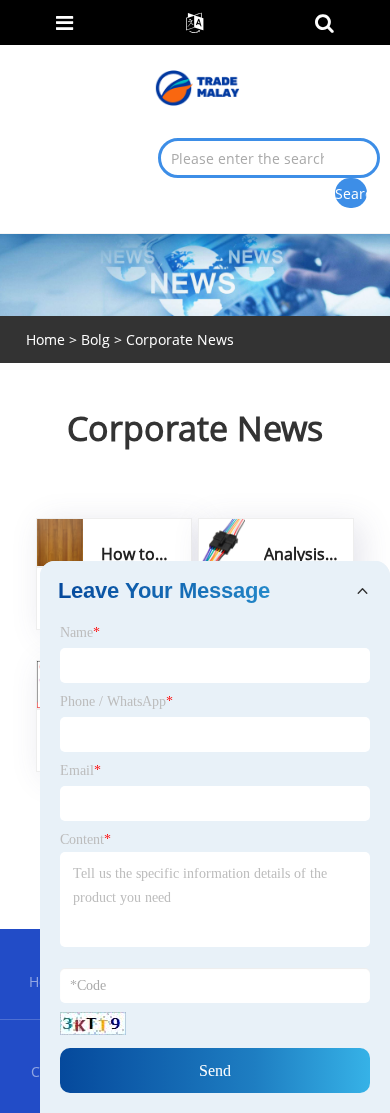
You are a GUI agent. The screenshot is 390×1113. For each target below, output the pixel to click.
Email (80, 770)
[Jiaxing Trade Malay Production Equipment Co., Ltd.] (197, 86)
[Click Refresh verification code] (93, 1023)
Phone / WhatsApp (116, 701)
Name (80, 632)
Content (85, 839)
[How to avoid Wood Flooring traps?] (60, 541)
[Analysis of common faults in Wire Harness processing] (222, 541)
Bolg (95, 339)
